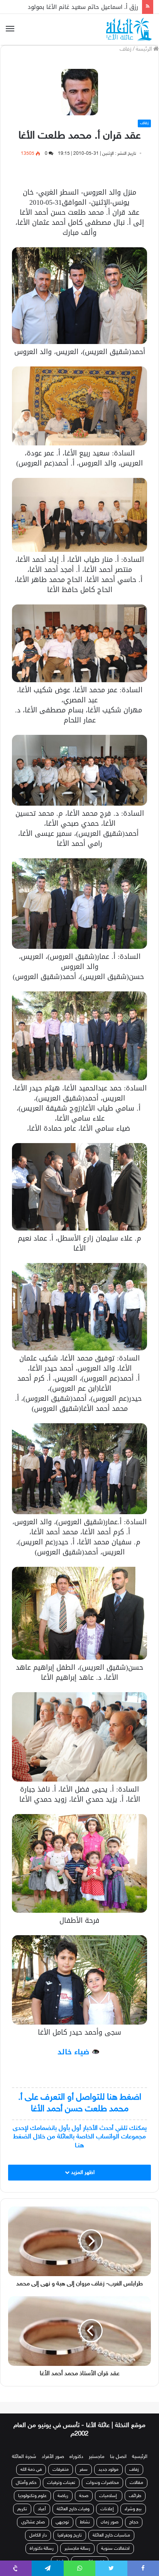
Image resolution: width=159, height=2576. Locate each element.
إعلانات (107, 2501)
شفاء (60, 2553)
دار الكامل (38, 2527)
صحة (84, 2487)
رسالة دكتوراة (42, 2540)
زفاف (126, 49)
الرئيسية (140, 2448)
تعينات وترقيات (61, 2474)
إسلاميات (109, 2487)
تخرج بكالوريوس (90, 2553)
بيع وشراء (133, 2501)
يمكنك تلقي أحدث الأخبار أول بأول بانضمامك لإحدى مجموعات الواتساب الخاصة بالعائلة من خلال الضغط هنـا (80, 2137)
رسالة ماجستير (77, 2540)
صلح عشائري (33, 2514)
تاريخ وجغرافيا (70, 2527)
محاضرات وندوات (102, 2474)
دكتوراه (76, 2448)
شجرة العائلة (24, 2448)
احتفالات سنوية (115, 2540)
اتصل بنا (118, 2448)
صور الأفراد (53, 2448)
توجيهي (62, 2514)
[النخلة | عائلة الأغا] (130, 29)
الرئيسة (145, 49)
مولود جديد (108, 2461)
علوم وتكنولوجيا (32, 2487)
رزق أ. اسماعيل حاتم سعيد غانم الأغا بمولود (83, 7)
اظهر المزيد (82, 2173)
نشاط (85, 2514)
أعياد (42, 2501)
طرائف (135, 2487)
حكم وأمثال (26, 2474)
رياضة (63, 2487)
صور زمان (110, 2514)
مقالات (136, 2474)
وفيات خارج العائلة (73, 2501)
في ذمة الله (31, 2461)
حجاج (134, 2514)
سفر (84, 2461)
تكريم (22, 2501)
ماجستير (97, 2448)
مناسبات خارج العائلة (111, 2527)
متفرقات (61, 2461)
